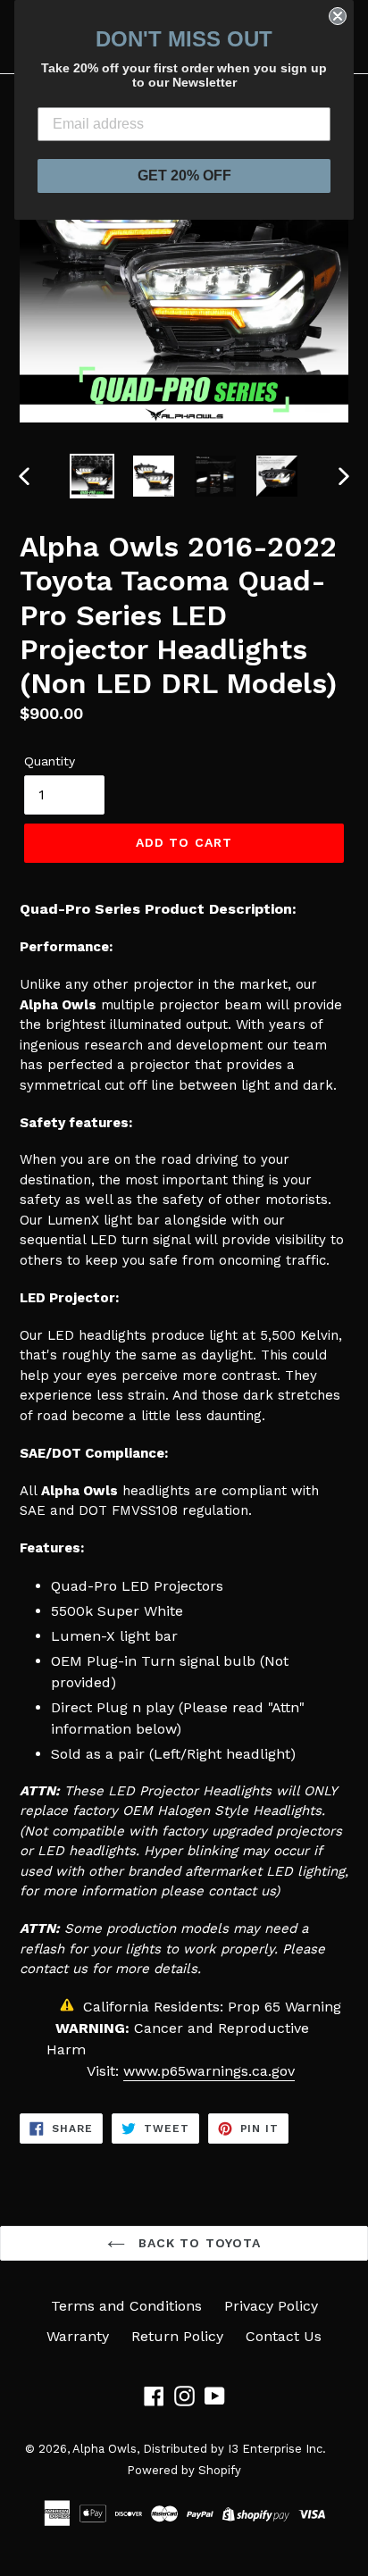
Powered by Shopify (184, 2470)
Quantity (50, 761)
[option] (92, 476)
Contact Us (284, 2336)
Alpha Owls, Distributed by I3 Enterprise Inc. (199, 2449)
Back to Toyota (198, 2243)
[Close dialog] (338, 16)
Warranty (78, 2336)
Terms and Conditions (126, 2306)
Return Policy (177, 2336)
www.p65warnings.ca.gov (209, 2071)
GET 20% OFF (184, 176)
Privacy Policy (271, 2306)
